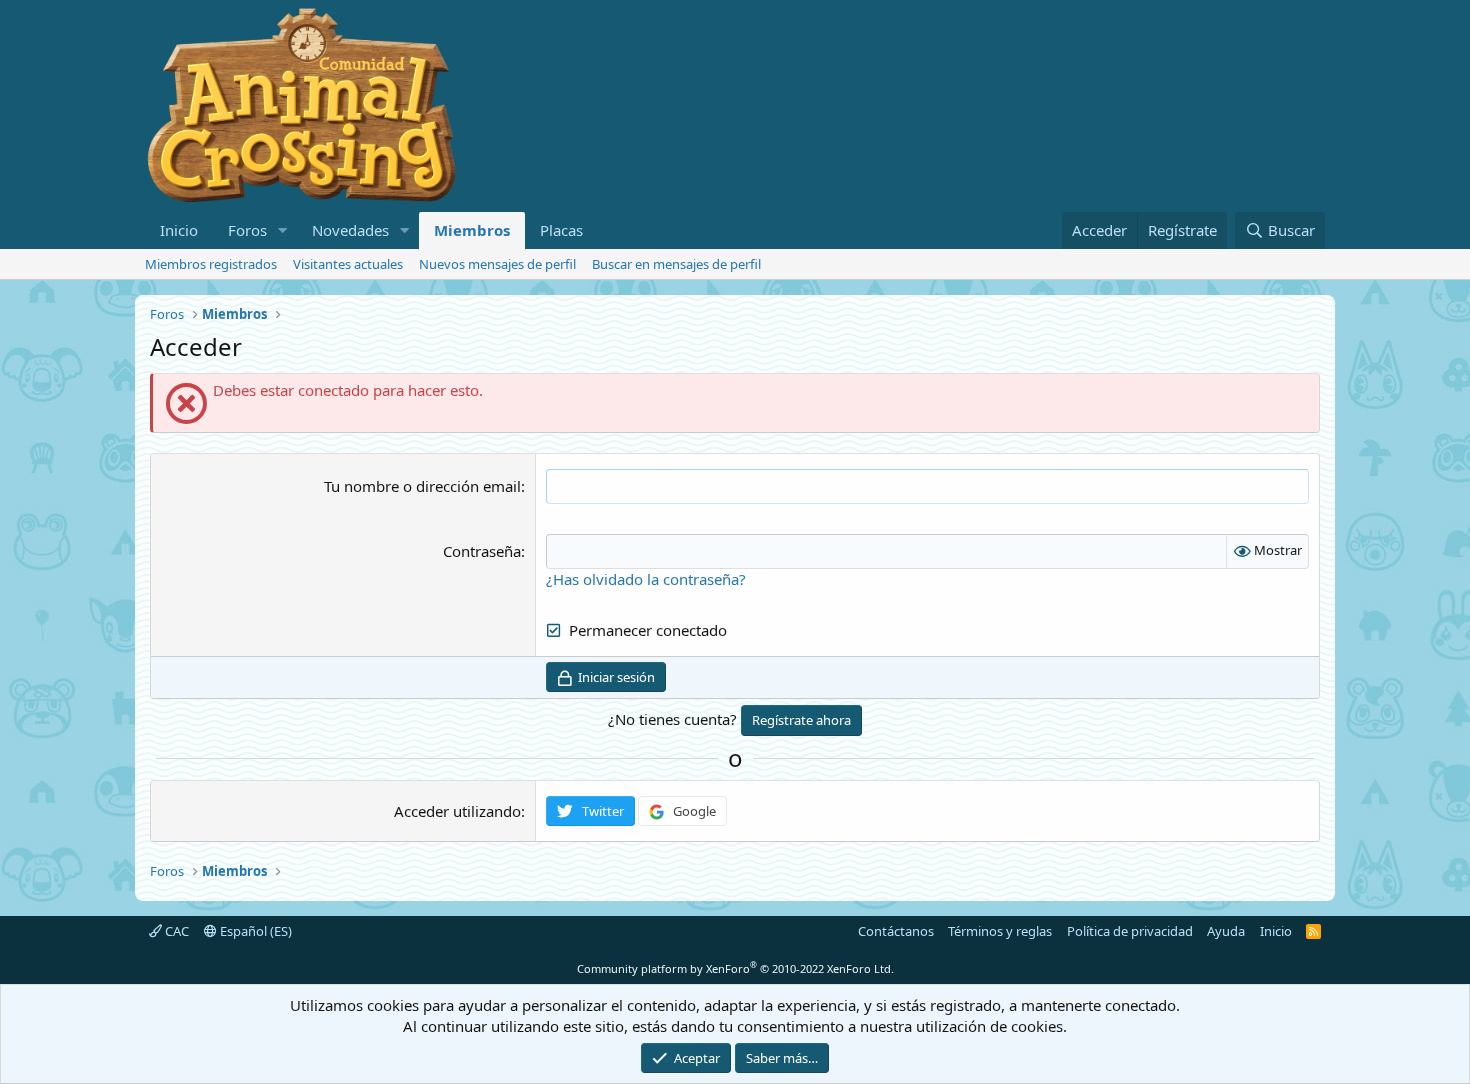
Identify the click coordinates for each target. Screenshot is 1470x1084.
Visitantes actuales (348, 264)
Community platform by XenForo (735, 968)
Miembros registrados (211, 264)
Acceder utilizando (457, 811)
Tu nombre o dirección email (422, 486)
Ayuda (1226, 931)
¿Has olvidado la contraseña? (646, 579)
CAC (175, 931)
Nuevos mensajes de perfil (497, 264)
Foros (247, 230)
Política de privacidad (1130, 931)
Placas (561, 230)
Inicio (179, 230)
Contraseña (482, 551)
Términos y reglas (1000, 931)
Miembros (472, 230)
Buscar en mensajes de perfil (676, 264)
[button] (283, 230)
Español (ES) (254, 931)
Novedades (350, 230)
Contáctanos (896, 931)
